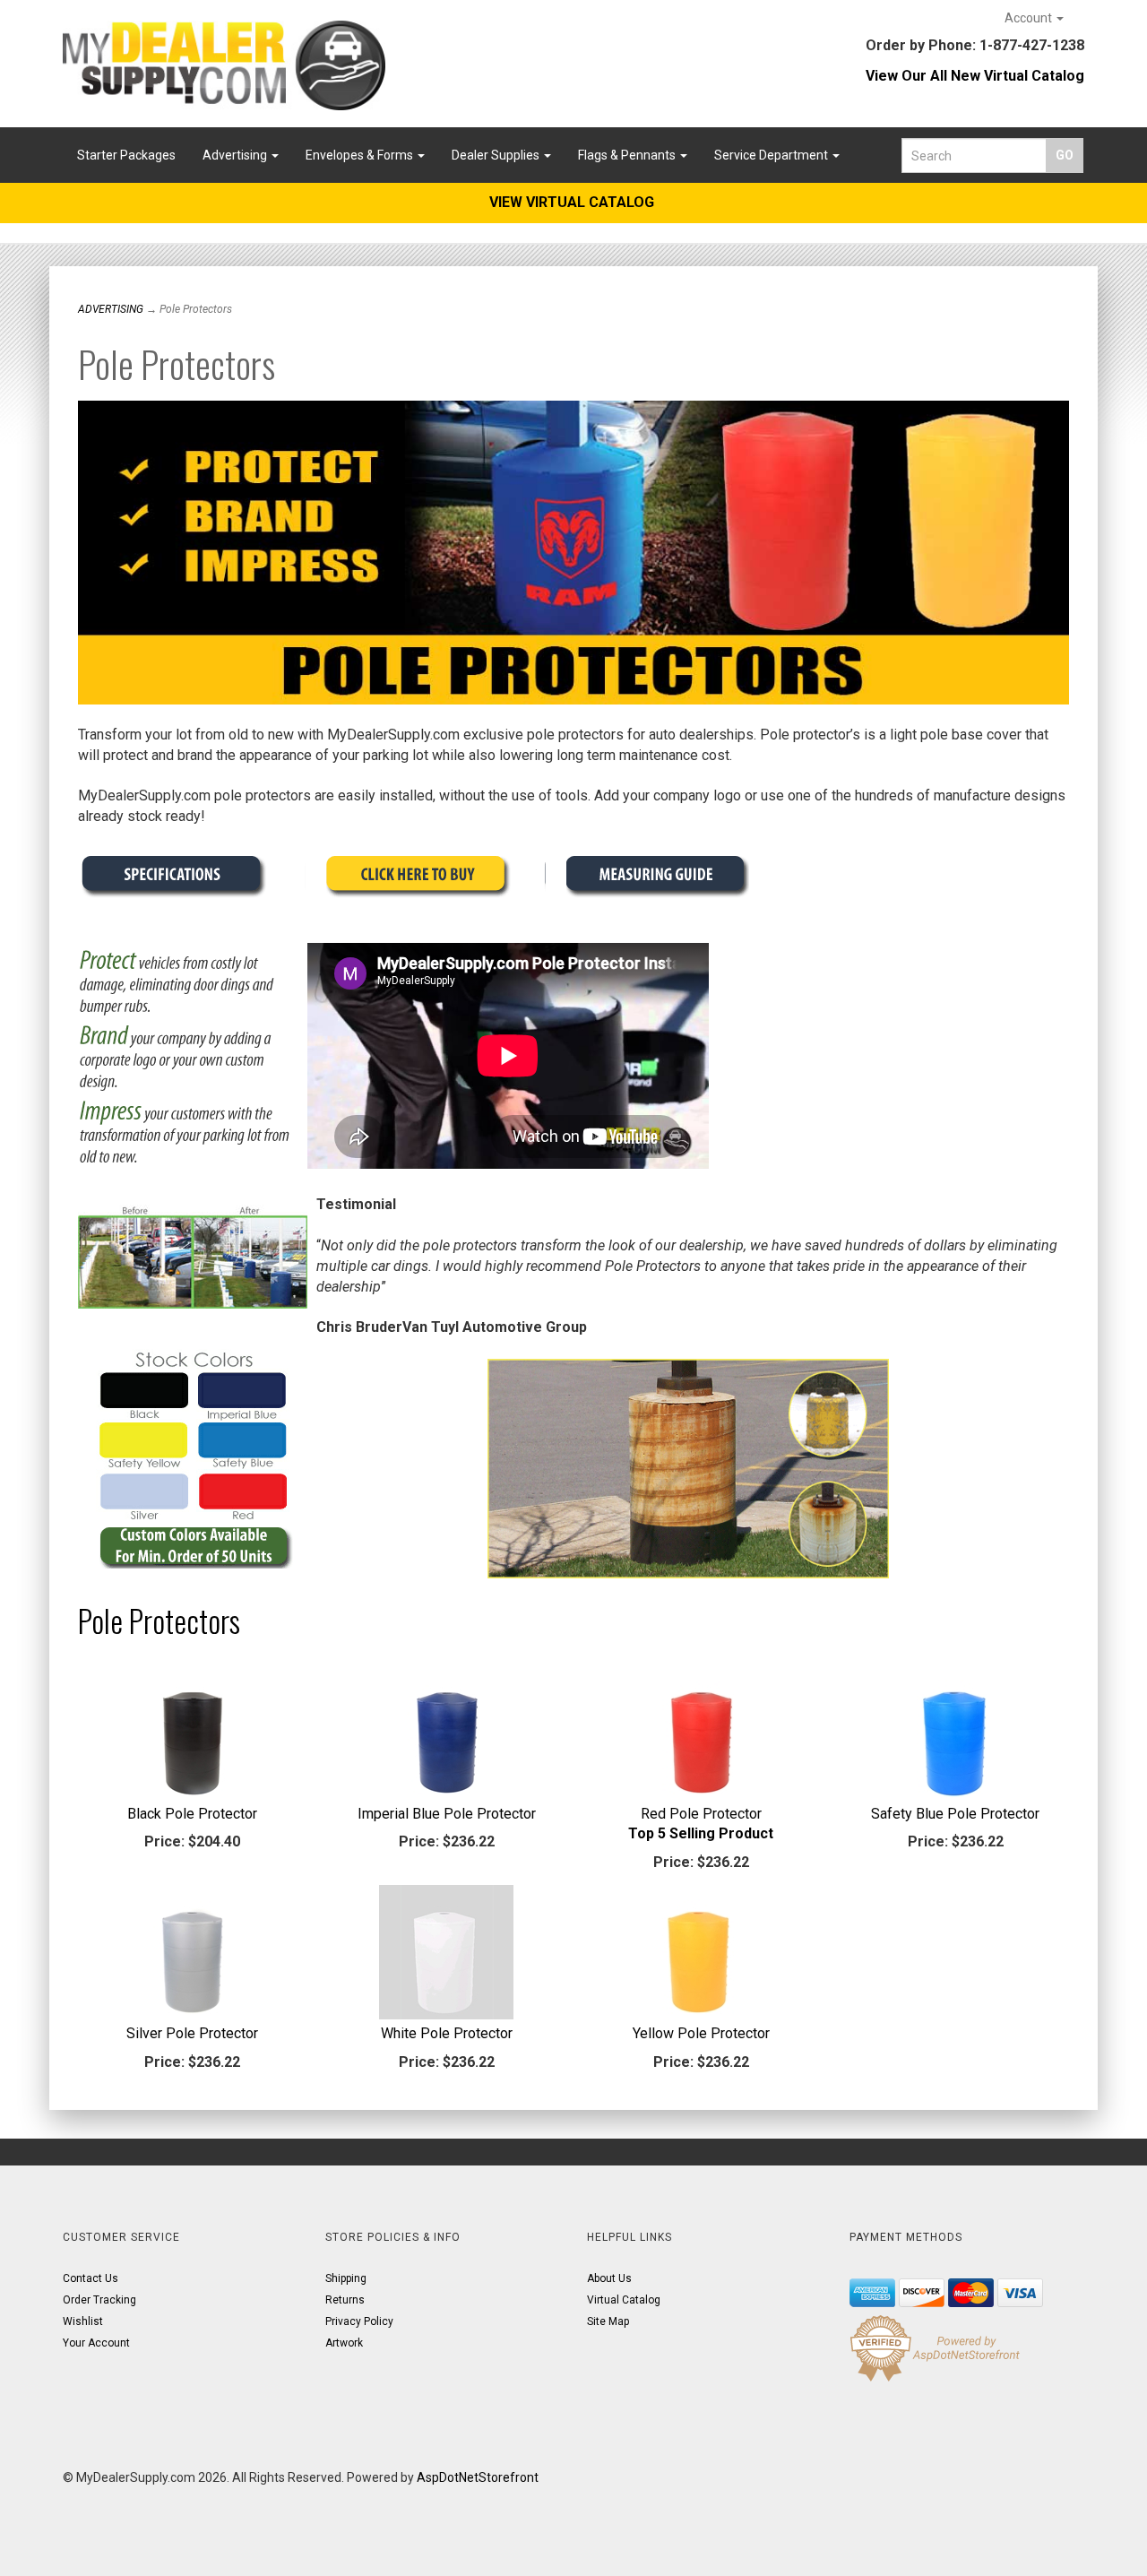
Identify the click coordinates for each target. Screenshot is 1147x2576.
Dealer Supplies (497, 155)
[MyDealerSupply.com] (224, 65)
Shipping (346, 2278)
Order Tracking (99, 2300)
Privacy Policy (359, 2321)
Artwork (344, 2343)
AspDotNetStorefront (478, 2477)
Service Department (772, 155)
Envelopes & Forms (361, 155)
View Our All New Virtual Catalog (975, 76)
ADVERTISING (111, 309)
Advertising (236, 155)
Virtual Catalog (624, 2300)
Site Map (608, 2321)
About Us (609, 2278)
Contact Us (91, 2278)
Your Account (96, 2343)
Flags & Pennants (628, 155)
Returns (345, 2300)
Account (1030, 18)
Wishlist (83, 2321)
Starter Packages (126, 155)
